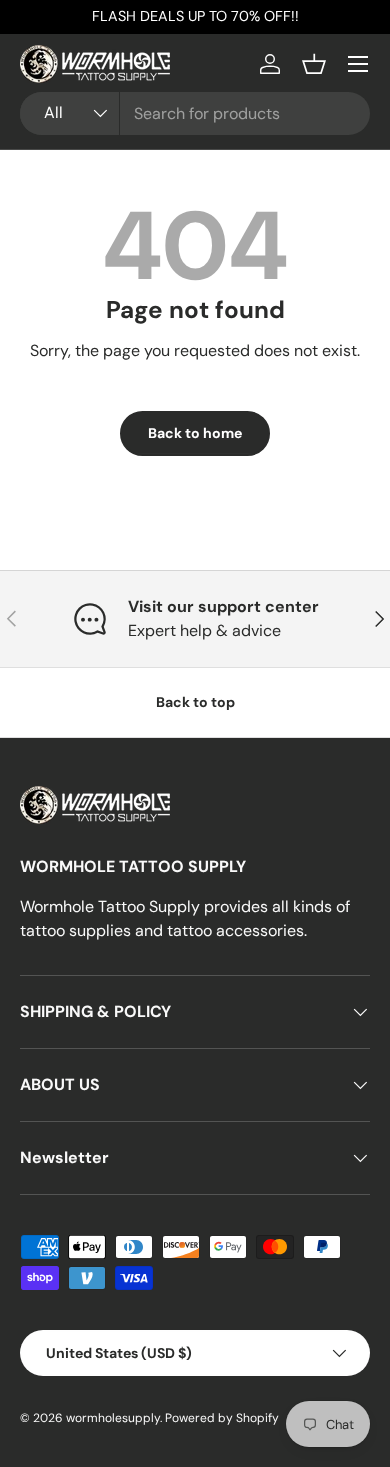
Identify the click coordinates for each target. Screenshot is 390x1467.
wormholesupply (113, 1418)
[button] (314, 64)
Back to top (195, 702)
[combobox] (195, 113)
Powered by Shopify (222, 1418)
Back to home (195, 433)
